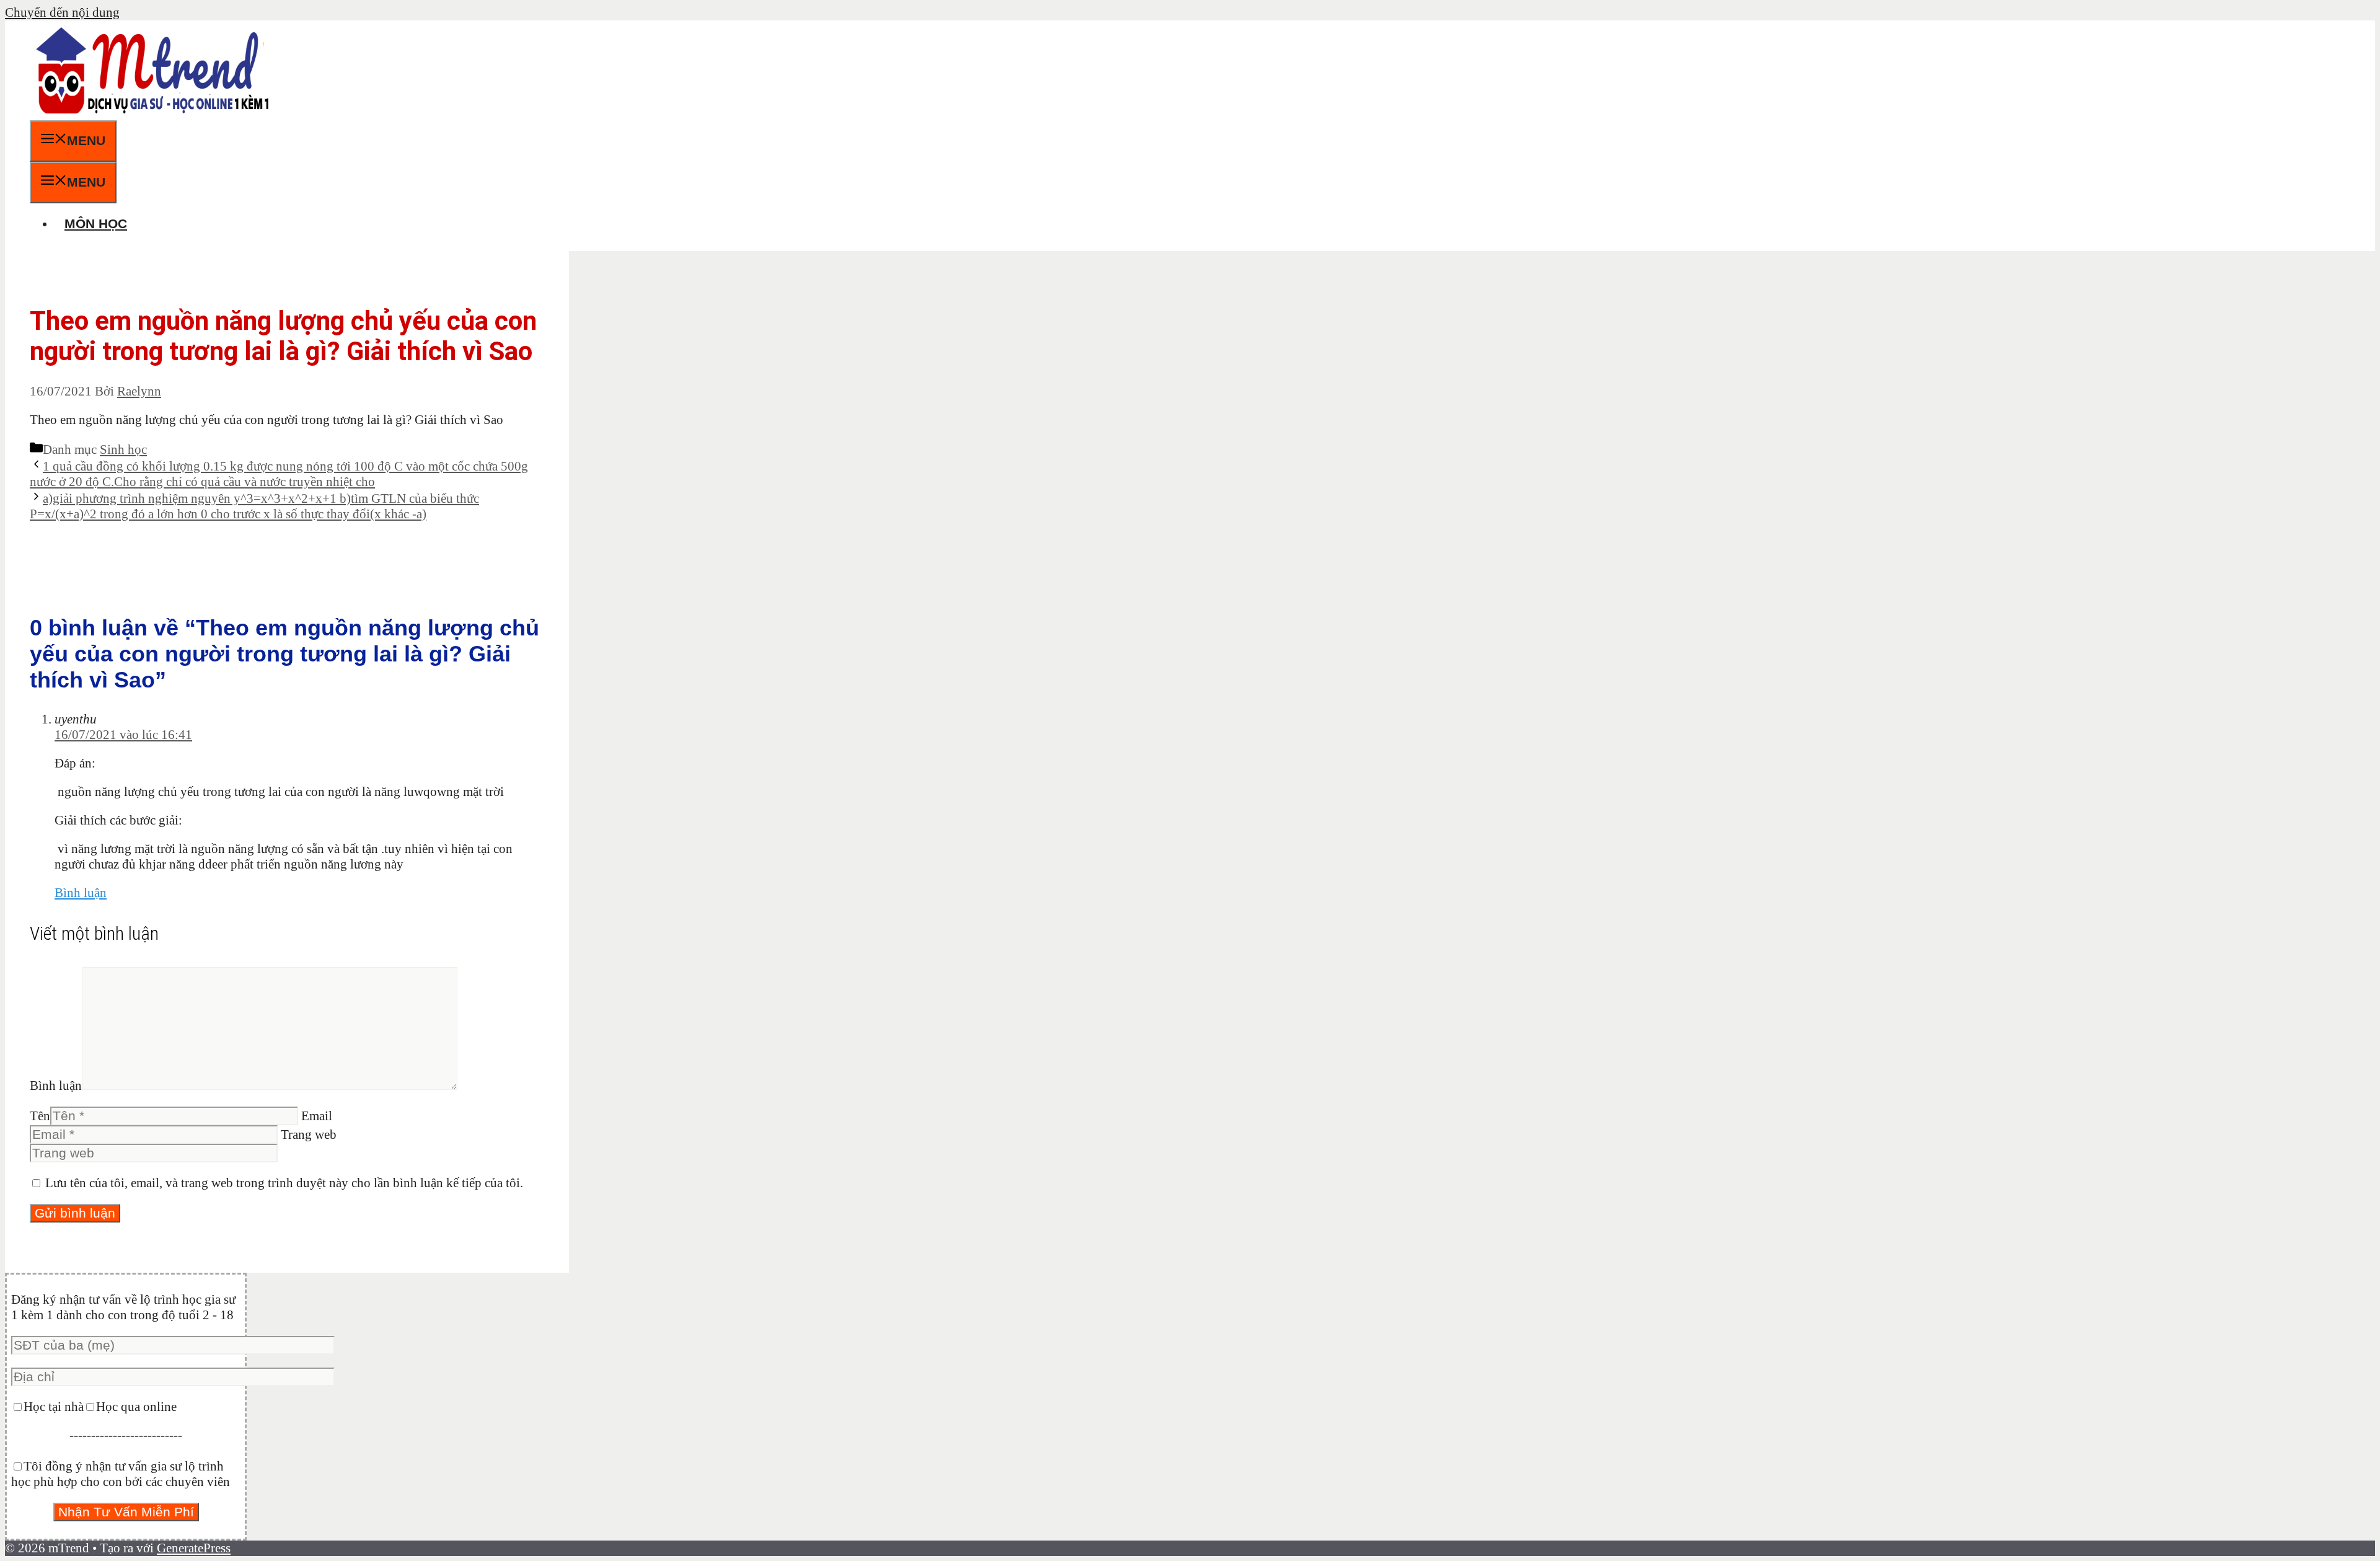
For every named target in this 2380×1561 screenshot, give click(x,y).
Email (317, 1116)
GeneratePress (194, 1548)
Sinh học (123, 449)
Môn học (96, 223)
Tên (40, 1116)
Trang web (309, 1134)
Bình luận (81, 893)
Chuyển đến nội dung (62, 12)
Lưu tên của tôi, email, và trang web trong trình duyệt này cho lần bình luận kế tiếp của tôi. (284, 1183)
